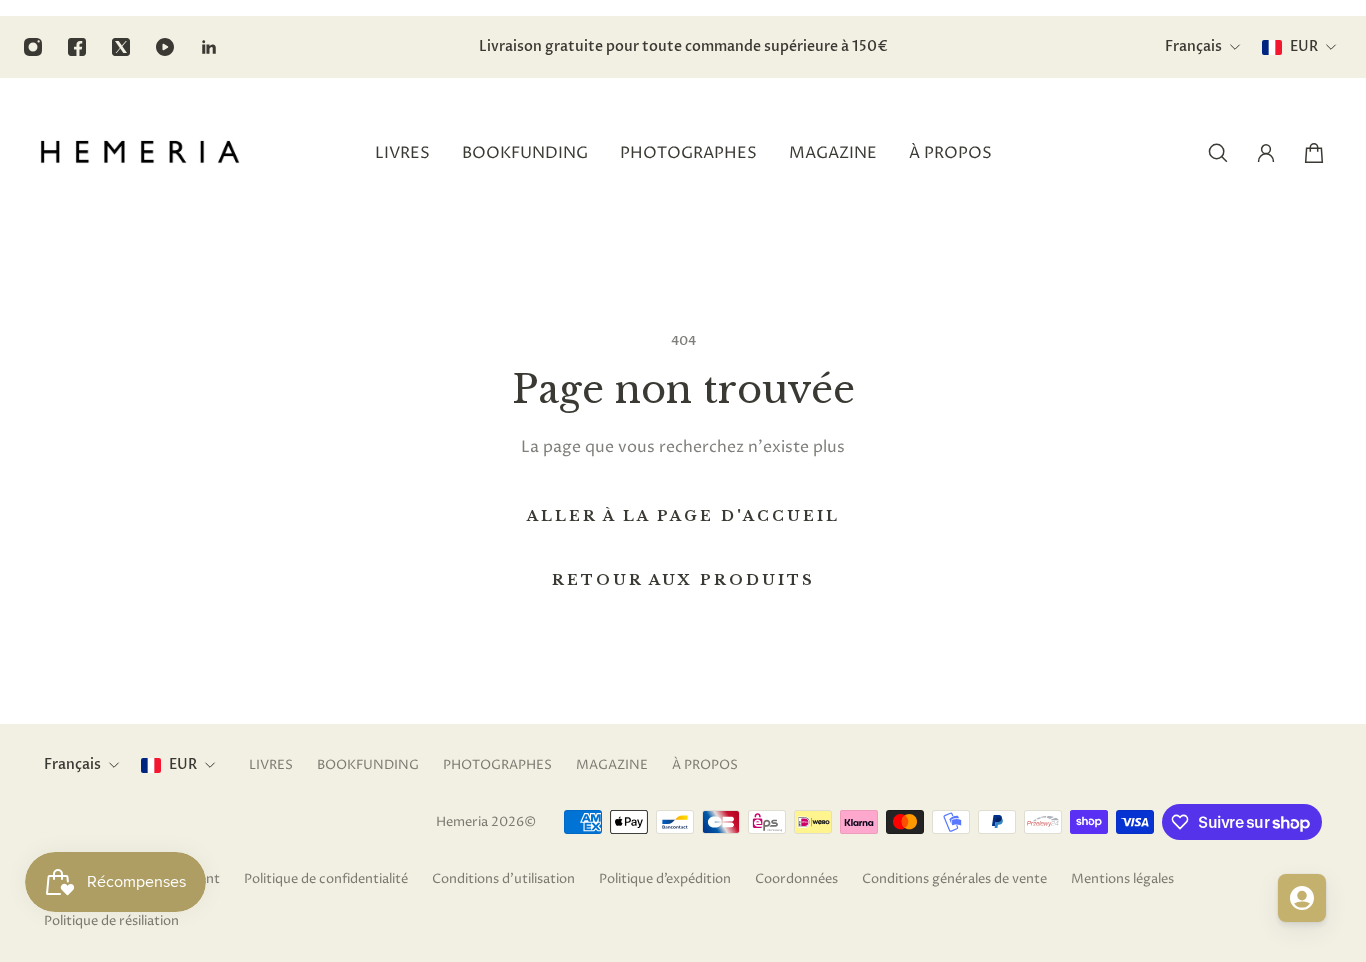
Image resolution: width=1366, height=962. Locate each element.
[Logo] (140, 153)
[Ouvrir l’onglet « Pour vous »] (1302, 898)
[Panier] (1314, 153)
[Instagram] (33, 47)
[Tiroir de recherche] (1218, 153)
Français (72, 764)
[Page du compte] (1266, 153)
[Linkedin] (209, 47)
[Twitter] (121, 47)
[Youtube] (165, 47)
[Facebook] (77, 47)
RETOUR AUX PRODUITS (683, 580)
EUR (183, 764)
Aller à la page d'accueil (683, 516)
